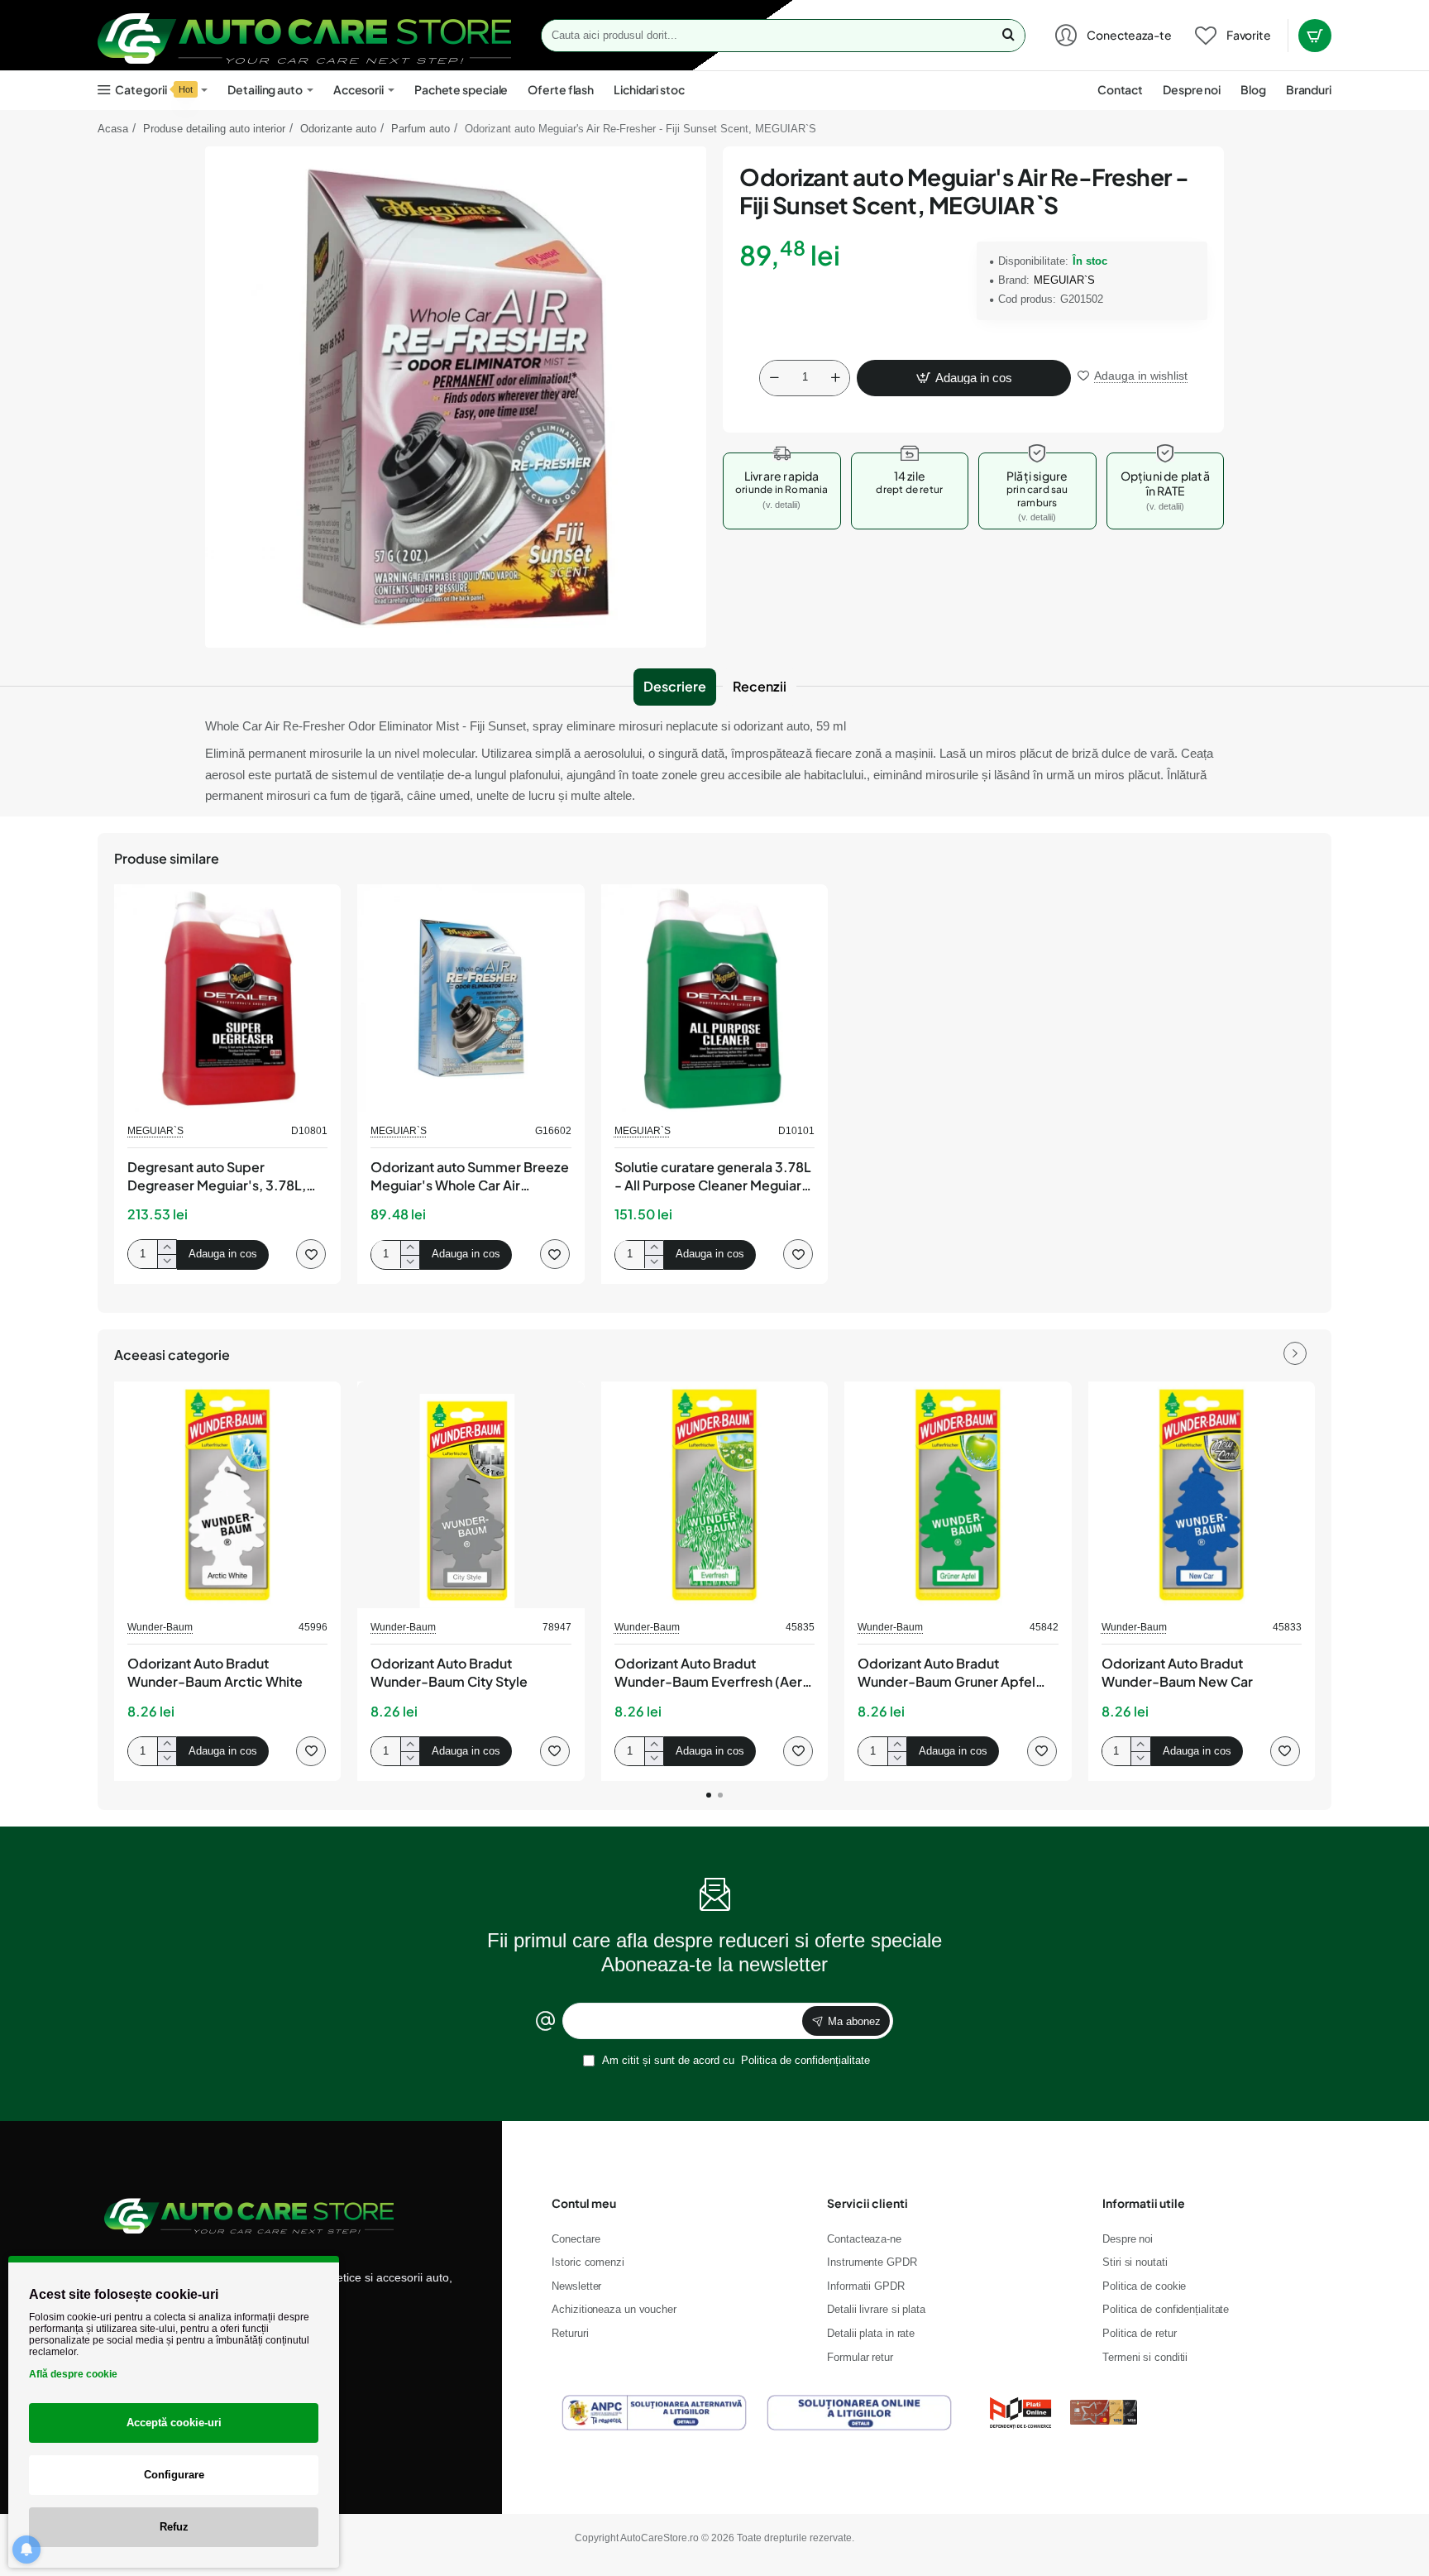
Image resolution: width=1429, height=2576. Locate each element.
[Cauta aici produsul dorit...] (1008, 36)
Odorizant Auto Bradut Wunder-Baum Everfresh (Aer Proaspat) (708, 1673)
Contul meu (584, 2203)
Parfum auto (421, 129)
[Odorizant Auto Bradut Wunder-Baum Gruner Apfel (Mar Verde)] (958, 1495)
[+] (835, 378)
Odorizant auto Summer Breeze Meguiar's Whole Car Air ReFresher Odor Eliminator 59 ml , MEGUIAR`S (470, 1177)
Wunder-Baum (160, 1627)
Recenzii (760, 686)
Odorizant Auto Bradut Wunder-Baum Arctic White (215, 1672)
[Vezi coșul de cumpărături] (1315, 36)
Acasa (113, 129)
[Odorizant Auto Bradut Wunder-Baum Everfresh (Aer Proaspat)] (714, 1495)
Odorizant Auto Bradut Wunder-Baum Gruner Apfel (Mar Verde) (946, 1673)
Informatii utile (1144, 2203)
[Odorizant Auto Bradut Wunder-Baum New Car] (1202, 1495)
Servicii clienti (867, 2203)
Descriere (675, 686)
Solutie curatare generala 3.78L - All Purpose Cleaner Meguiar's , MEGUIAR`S (713, 1177)
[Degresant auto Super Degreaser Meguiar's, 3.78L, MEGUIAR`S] (227, 998)
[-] (774, 378)
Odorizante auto (338, 129)
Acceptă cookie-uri (174, 2423)
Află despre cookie (73, 2374)
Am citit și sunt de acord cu (735, 2060)
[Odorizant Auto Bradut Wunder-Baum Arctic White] (227, 1495)
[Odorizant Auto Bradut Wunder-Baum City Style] (471, 1495)
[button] (964, 378)
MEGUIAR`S (1064, 280)
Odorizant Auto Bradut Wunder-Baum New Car (1177, 1672)
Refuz (174, 2527)
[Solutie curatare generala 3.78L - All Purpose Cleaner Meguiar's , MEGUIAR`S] (714, 998)
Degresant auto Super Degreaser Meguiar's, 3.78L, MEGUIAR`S (217, 1177)
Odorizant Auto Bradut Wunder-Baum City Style (449, 1672)
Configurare (174, 2475)
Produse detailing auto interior (214, 129)
